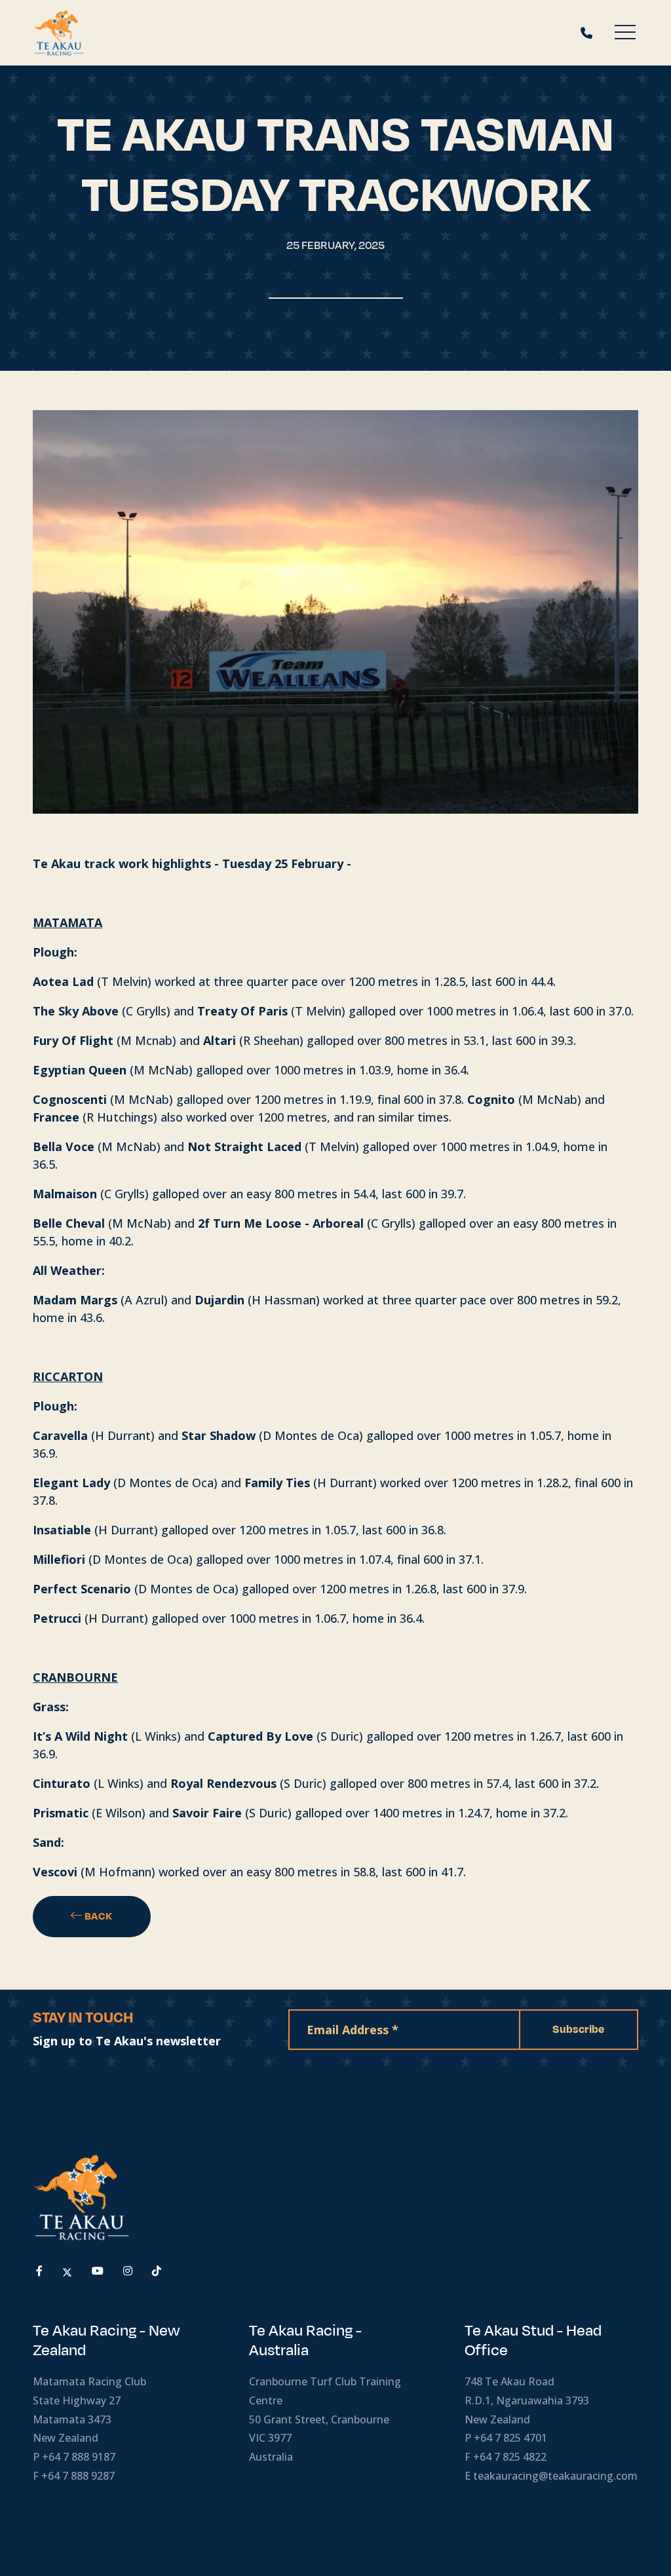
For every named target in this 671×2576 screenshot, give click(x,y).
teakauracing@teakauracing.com (555, 2476)
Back (98, 1916)
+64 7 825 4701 (510, 2438)
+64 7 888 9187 (79, 2457)
